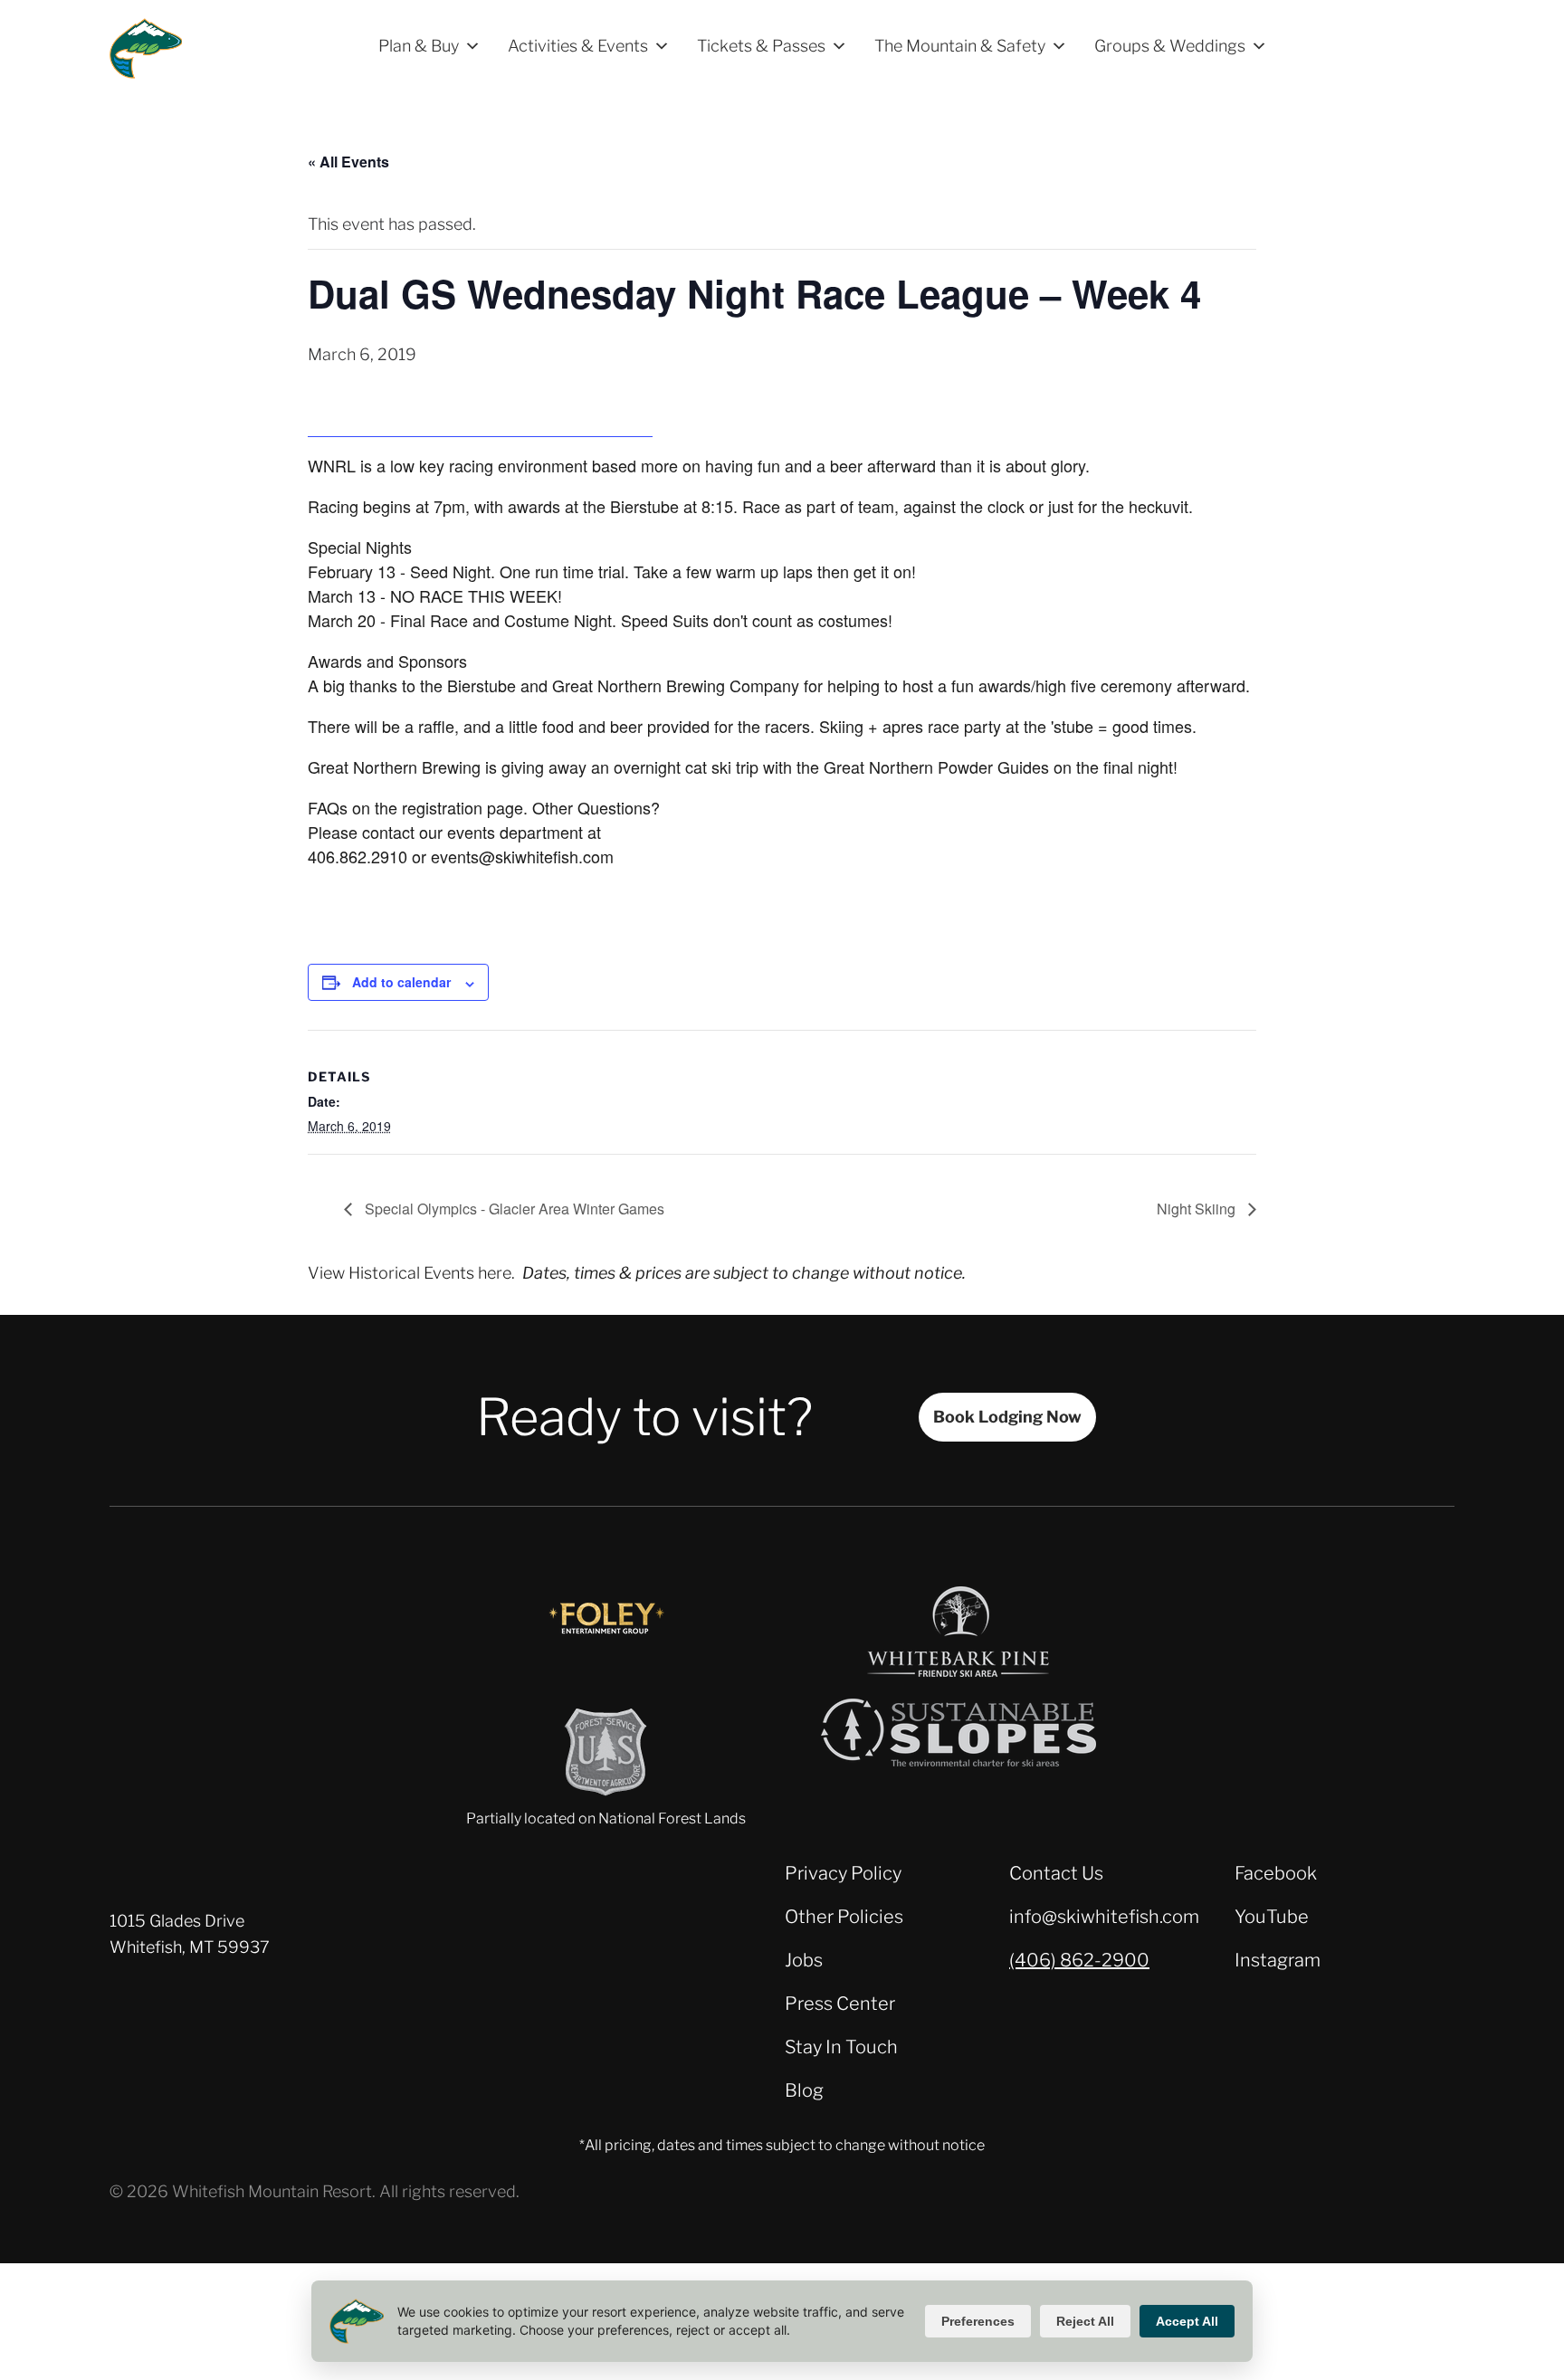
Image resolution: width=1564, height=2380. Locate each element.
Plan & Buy (419, 46)
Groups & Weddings (1170, 46)
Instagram (1278, 1960)
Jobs (804, 1960)
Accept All (1187, 2321)
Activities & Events (578, 46)
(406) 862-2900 (1079, 1960)
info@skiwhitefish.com (1104, 1917)
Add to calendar (401, 982)
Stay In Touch (841, 2047)
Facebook (1276, 1873)
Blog (804, 2090)
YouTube (1272, 1917)
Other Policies (844, 1917)
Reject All (1085, 2321)
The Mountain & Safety (960, 46)
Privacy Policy (843, 1873)
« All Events (348, 162)
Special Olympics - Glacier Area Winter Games (513, 1209)
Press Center (840, 2004)
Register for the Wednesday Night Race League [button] (480, 424)
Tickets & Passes (761, 46)
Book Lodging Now (1007, 1417)
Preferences (978, 2321)
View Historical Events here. (411, 1273)
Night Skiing (1198, 1209)
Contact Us (1056, 1873)
